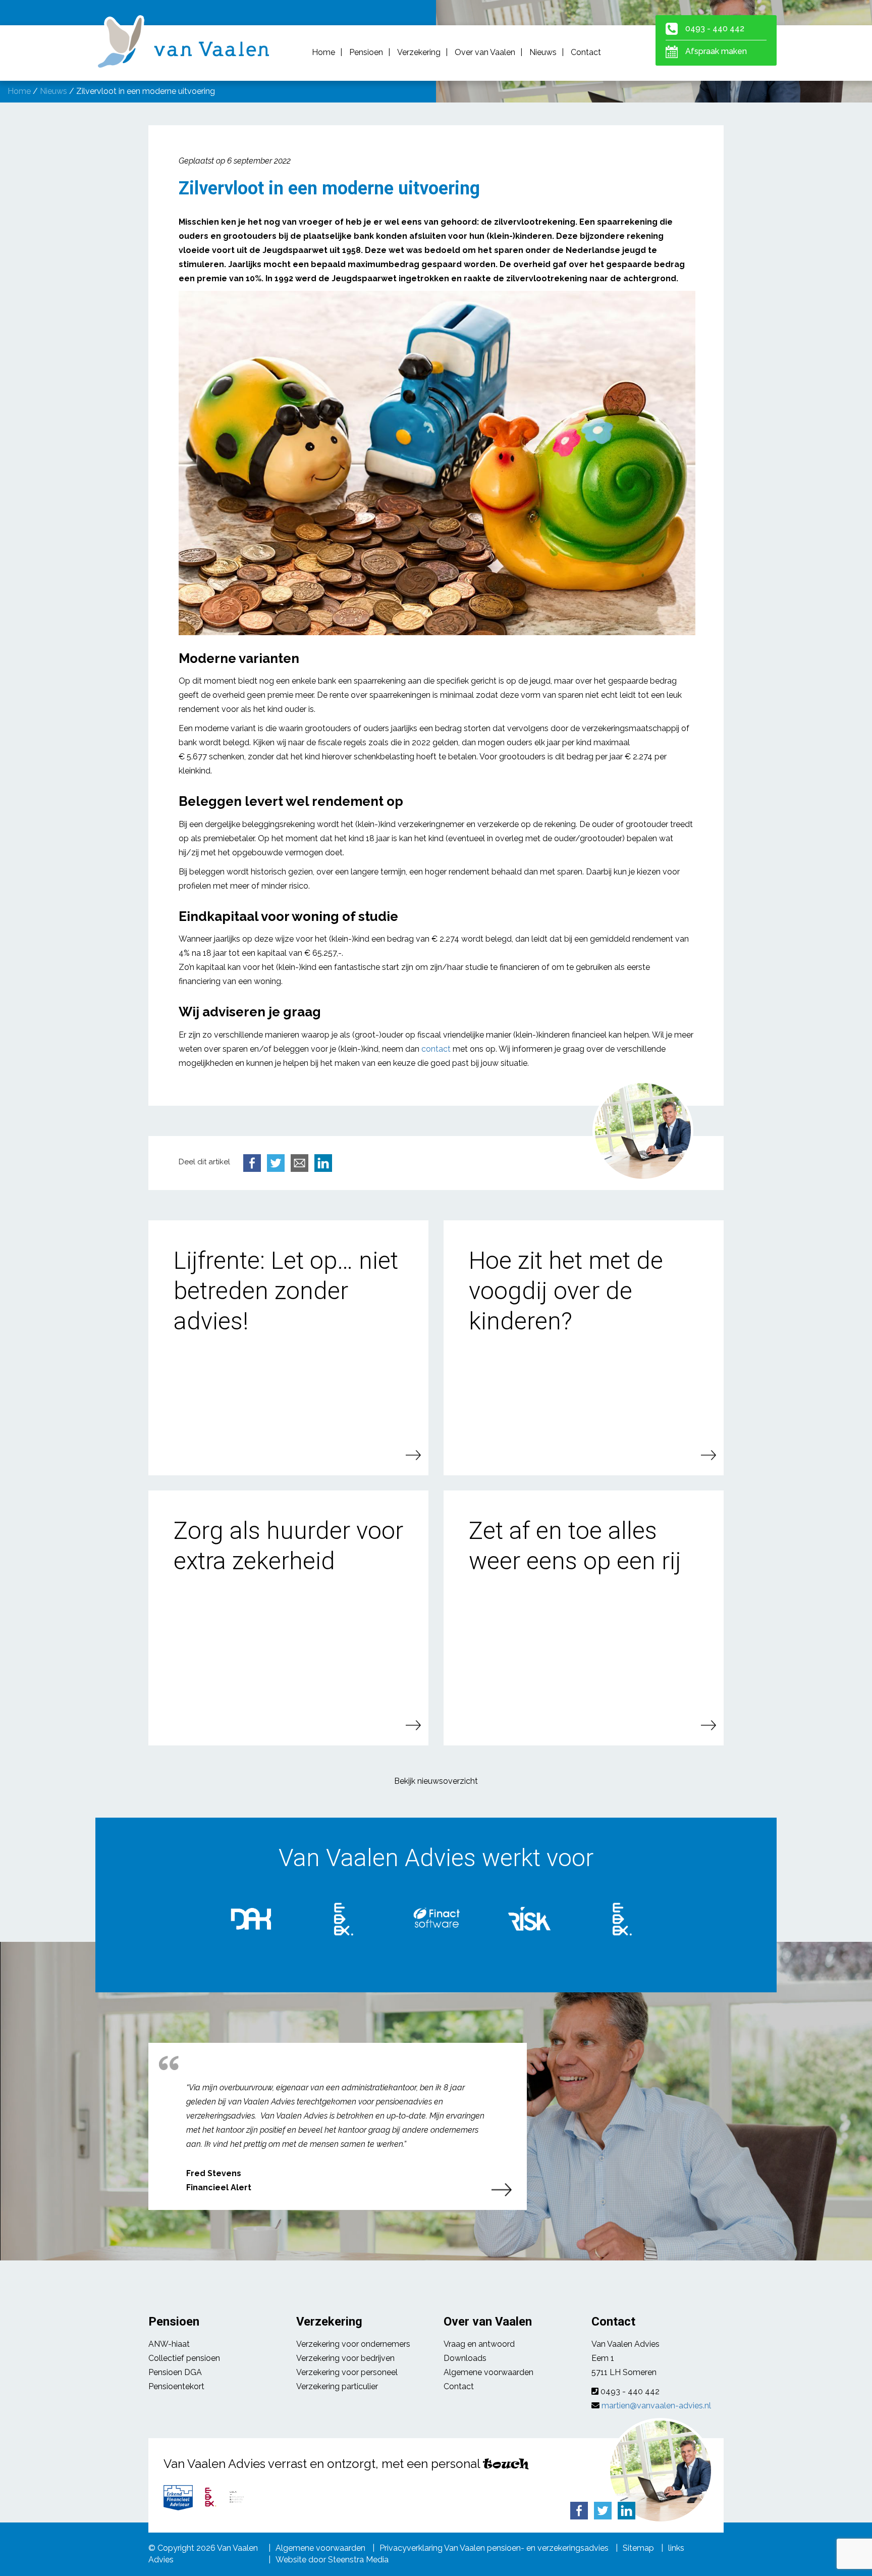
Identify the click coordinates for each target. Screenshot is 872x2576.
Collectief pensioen (184, 2358)
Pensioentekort (176, 2386)
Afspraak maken (716, 51)
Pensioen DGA (175, 2372)
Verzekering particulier (337, 2386)
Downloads (465, 2358)
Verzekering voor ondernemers (353, 2344)
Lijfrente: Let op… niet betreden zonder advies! (286, 1291)
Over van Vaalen (485, 52)
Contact (586, 52)
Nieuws (543, 52)
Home (323, 52)
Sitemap (638, 2548)
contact (436, 1049)
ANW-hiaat (169, 2344)
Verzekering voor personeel (347, 2372)
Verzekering (419, 52)
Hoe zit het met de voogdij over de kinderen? (566, 1291)
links (676, 2548)
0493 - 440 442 (715, 29)
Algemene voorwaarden (488, 2372)
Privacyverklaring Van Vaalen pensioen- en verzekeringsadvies (494, 2548)
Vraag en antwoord (479, 2344)
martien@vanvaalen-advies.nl (656, 2406)
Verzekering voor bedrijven (345, 2358)
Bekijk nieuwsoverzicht (436, 1781)
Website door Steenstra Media (332, 2560)
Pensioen (366, 52)
